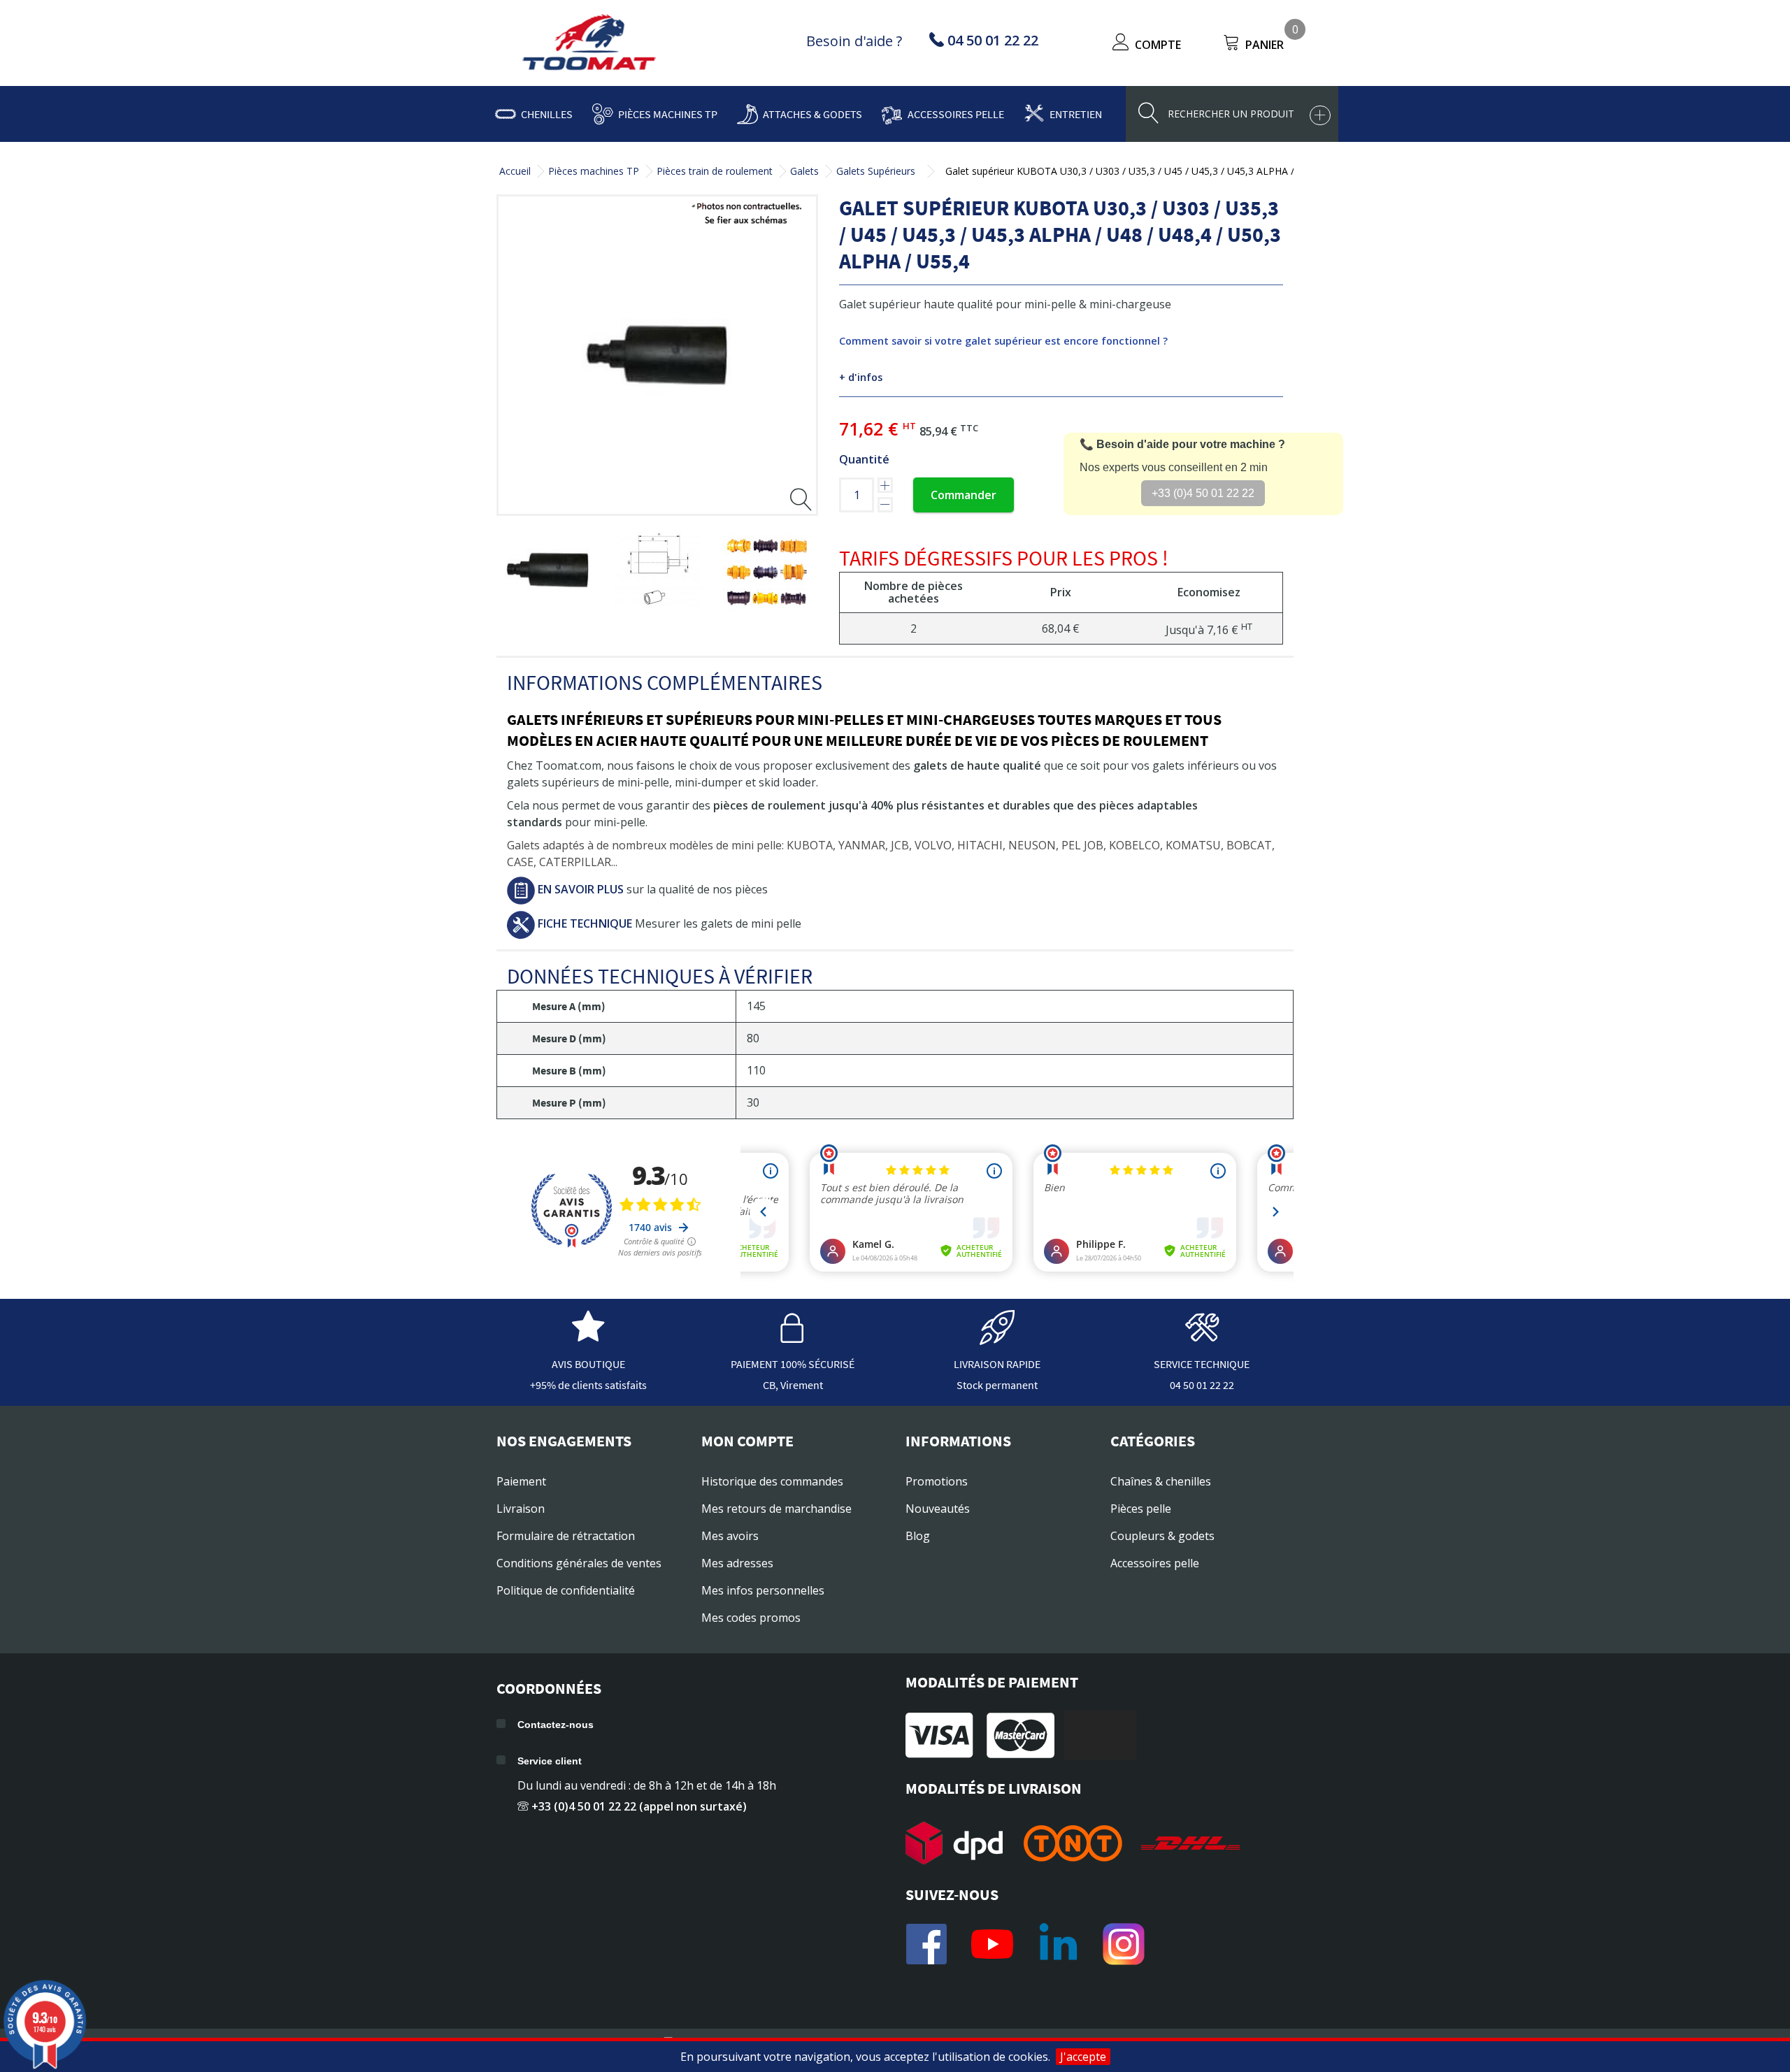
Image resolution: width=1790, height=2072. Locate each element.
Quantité (864, 459)
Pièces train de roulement (715, 171)
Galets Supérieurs (876, 171)
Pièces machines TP (668, 114)
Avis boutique (588, 1364)
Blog (918, 1536)
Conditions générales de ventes (579, 1563)
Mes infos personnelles (763, 1590)
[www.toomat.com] (589, 44)
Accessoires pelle (956, 114)
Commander (964, 495)
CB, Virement (793, 1385)
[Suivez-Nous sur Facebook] (926, 1944)
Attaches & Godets (812, 114)
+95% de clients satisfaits (588, 1385)
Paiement (521, 1481)
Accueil (515, 171)
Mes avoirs (730, 1536)
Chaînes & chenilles (1161, 1481)
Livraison (521, 1509)
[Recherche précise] (1320, 115)
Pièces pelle (1141, 1509)
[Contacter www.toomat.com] (1202, 1338)
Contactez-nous (556, 1725)
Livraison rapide (997, 1364)
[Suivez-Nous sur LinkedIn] (1058, 1944)
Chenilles (547, 114)
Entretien (1076, 114)
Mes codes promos (751, 1618)
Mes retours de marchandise (776, 1509)
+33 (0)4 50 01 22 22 (1203, 493)
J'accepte (1083, 2057)
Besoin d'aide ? (854, 41)
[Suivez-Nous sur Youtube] (992, 1944)
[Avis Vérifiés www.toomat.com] (588, 1338)
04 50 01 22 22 (1202, 1385)
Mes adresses (737, 1563)
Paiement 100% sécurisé (793, 1364)
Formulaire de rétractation (566, 1536)
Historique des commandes (772, 1481)
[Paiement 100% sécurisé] (793, 1338)
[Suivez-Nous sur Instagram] (1124, 1944)
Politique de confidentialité (566, 1590)
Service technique (1202, 1364)
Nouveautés (938, 1509)
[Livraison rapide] (997, 1338)
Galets (804, 171)
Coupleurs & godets (1162, 1536)
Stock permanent (997, 1385)
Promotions (937, 1481)
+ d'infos (861, 377)
